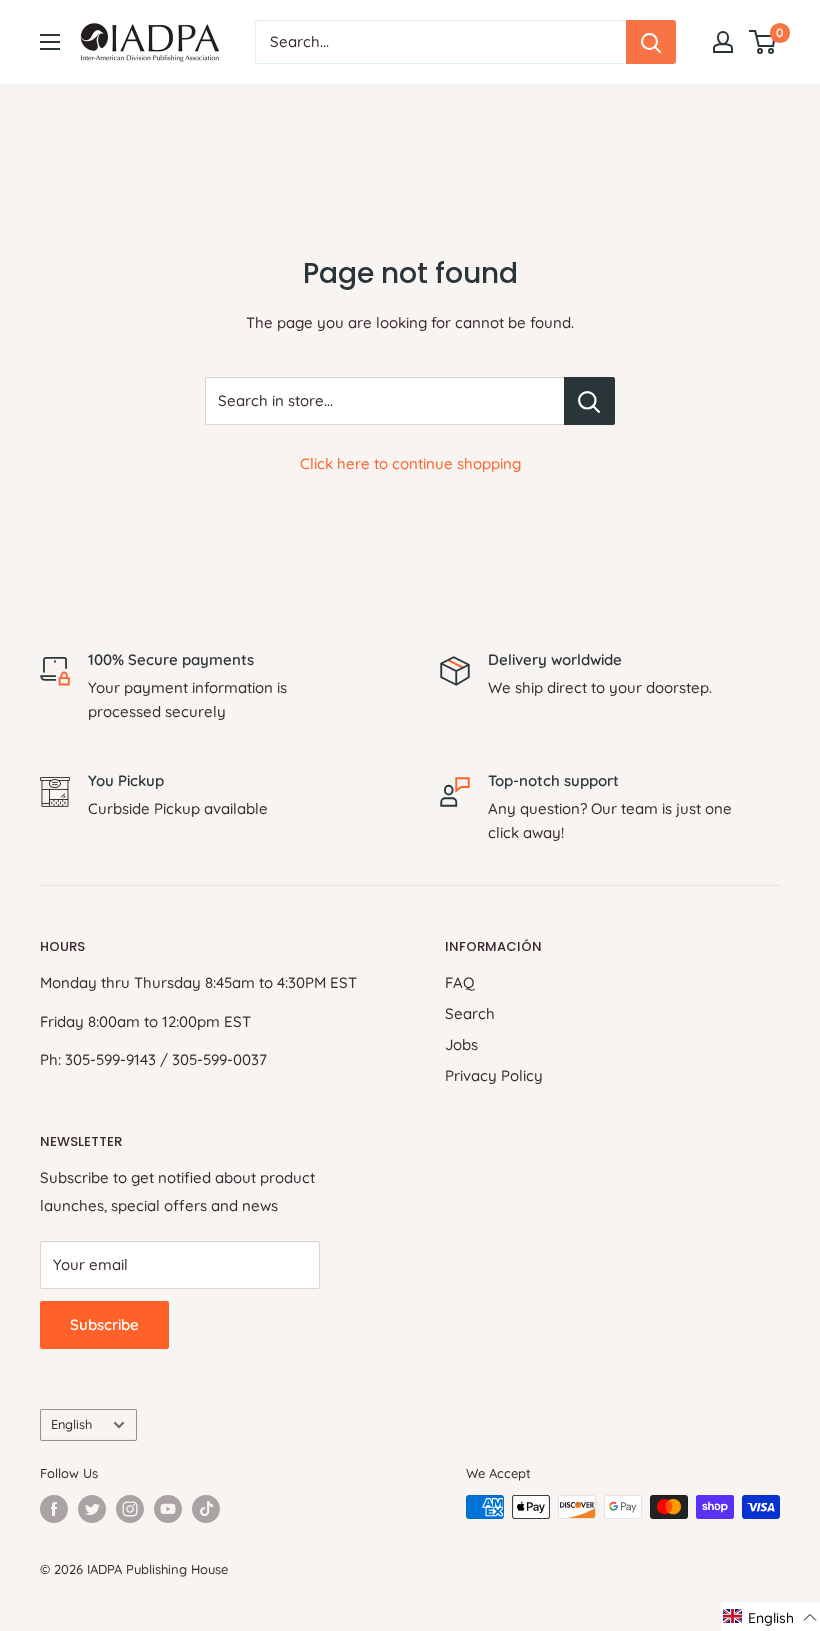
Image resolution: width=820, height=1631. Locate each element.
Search (470, 1013)
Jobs (461, 1044)
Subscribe (104, 1324)
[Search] (651, 42)
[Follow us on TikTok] (206, 1509)
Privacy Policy (494, 1075)
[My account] (723, 42)
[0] (763, 42)
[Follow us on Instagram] (130, 1509)
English (71, 1424)
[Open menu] (50, 42)
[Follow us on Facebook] (54, 1509)
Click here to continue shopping (410, 463)
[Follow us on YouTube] (168, 1509)
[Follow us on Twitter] (92, 1509)
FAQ (460, 982)
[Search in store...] (589, 401)
